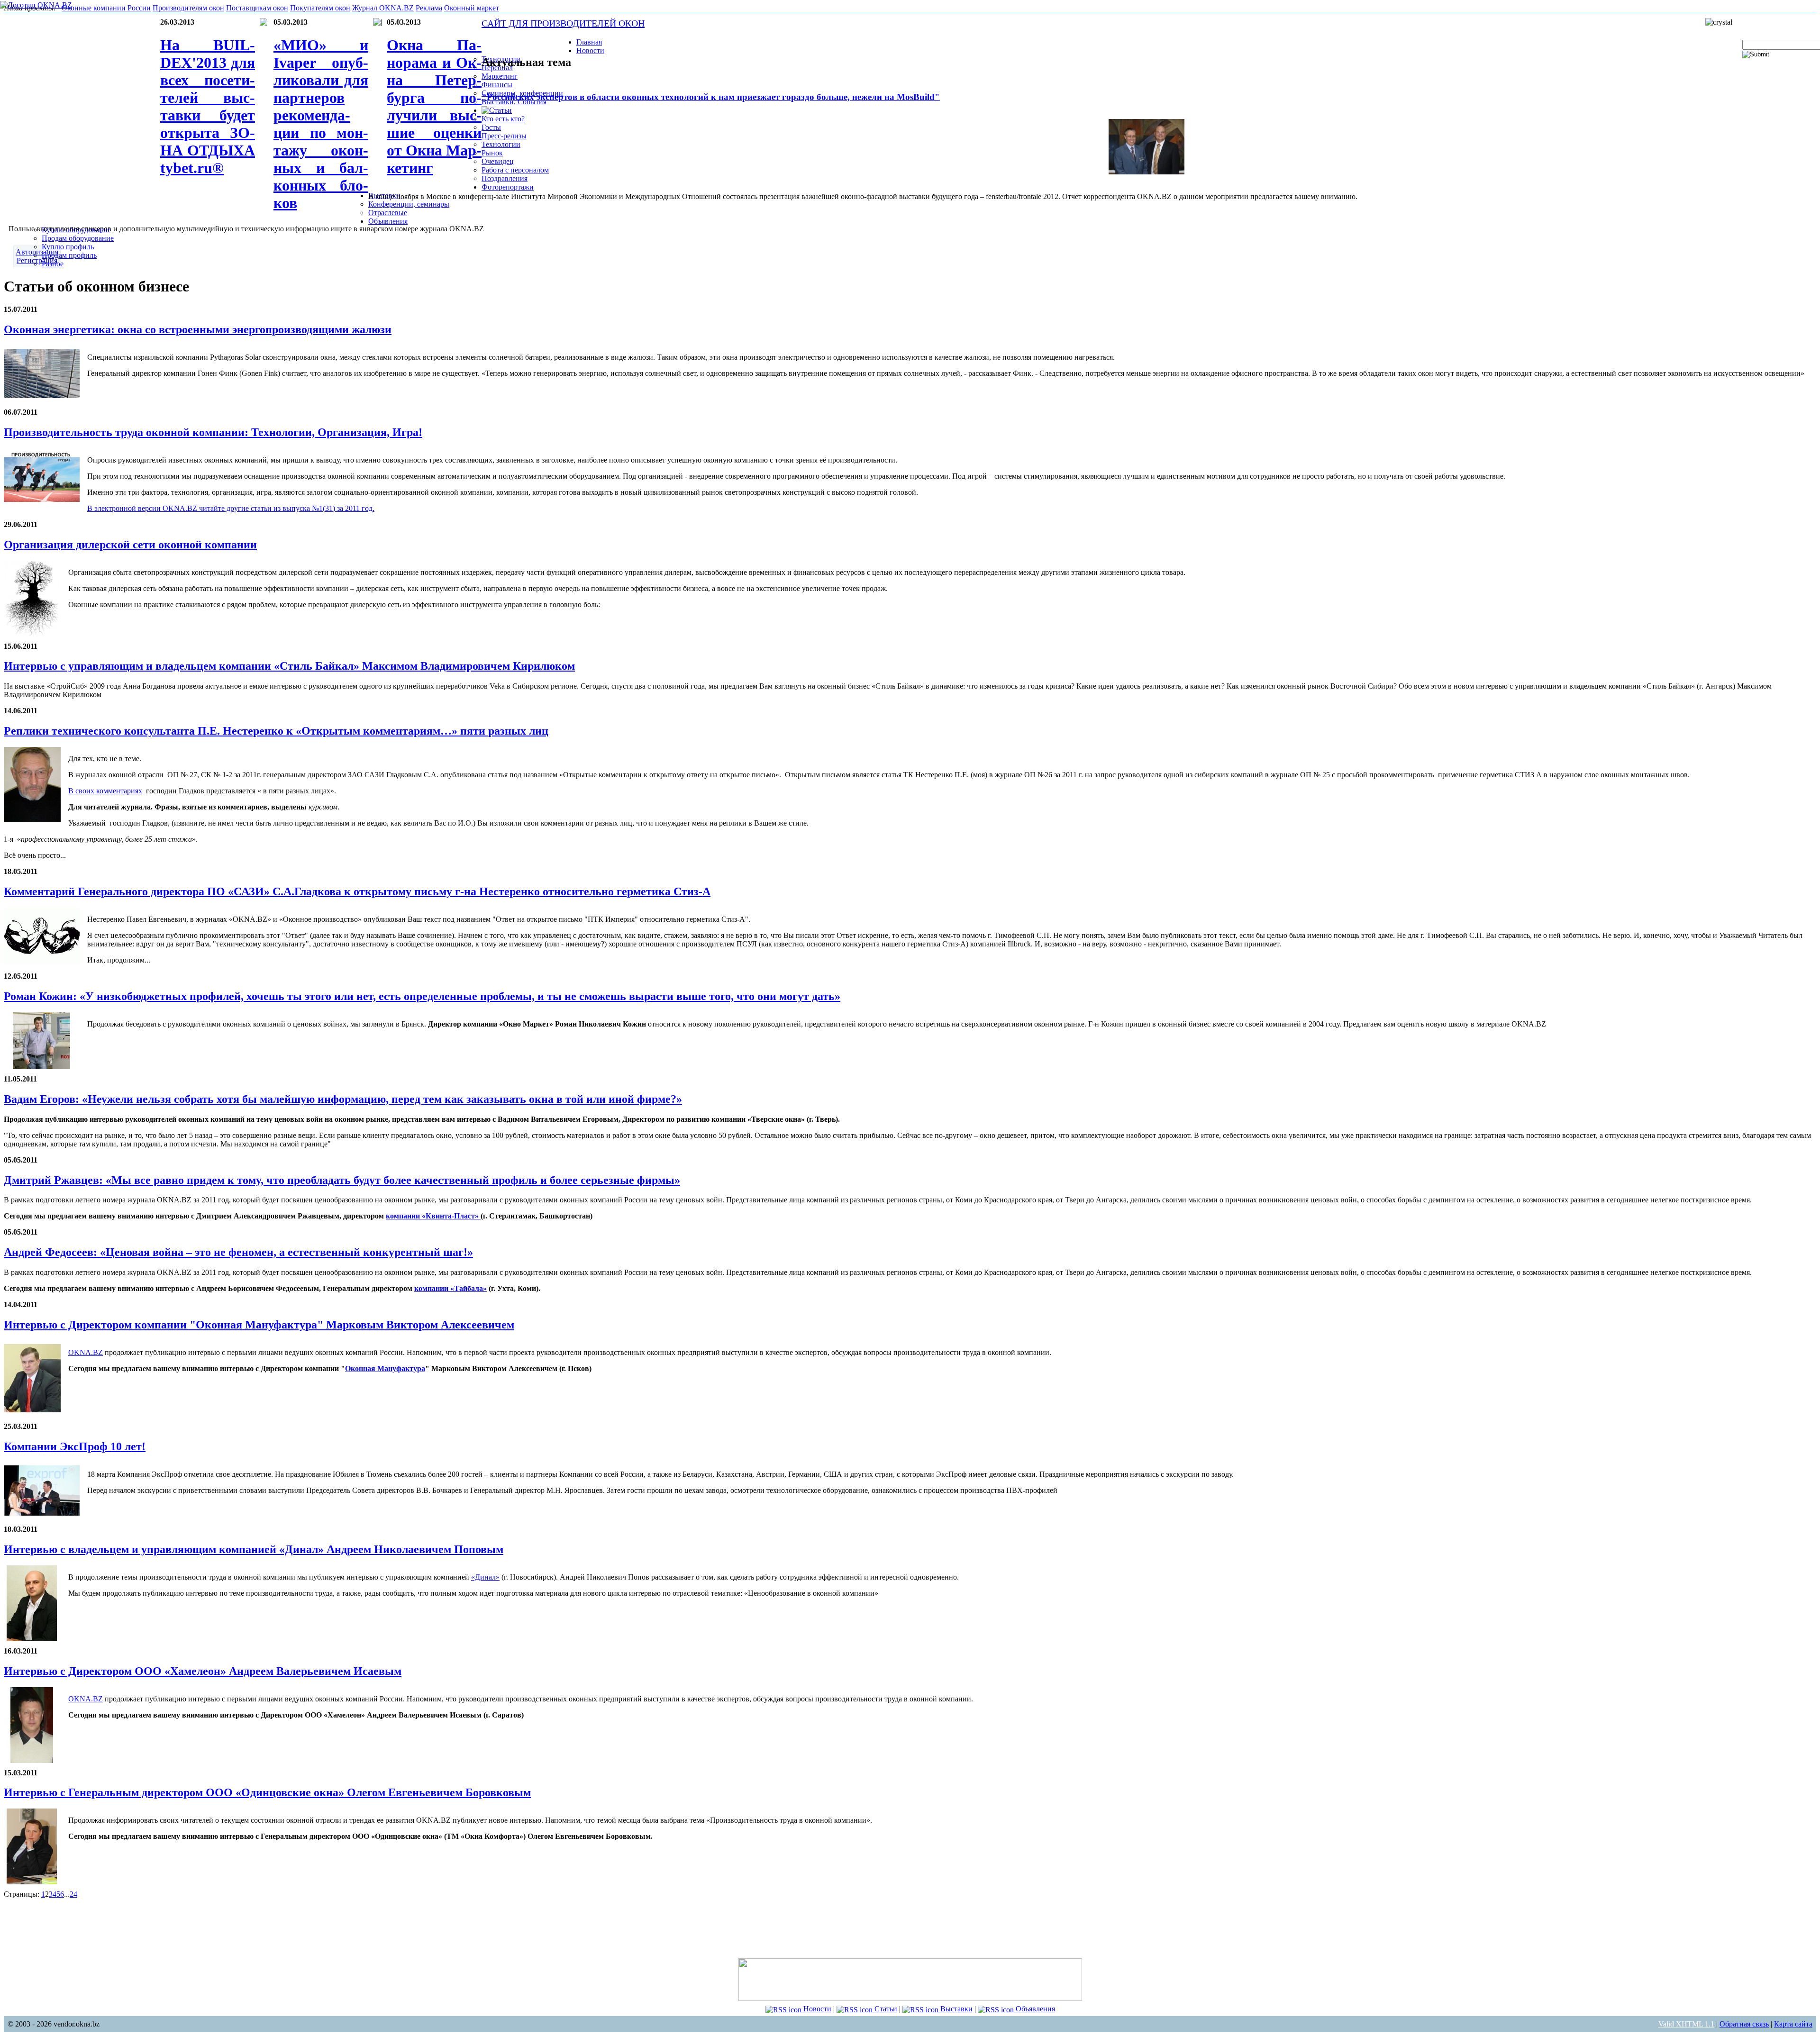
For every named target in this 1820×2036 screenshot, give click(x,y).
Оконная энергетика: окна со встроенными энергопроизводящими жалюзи (198, 329)
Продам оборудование (78, 238)
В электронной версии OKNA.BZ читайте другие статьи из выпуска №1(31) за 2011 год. (231, 508)
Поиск (1753, 35)
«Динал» (485, 1577)
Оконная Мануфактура (385, 1368)
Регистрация (37, 260)
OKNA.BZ (86, 1352)
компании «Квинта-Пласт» (433, 1216)
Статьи (885, 2009)
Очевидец (498, 161)
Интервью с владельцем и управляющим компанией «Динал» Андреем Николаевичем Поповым (254, 1549)
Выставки (955, 2009)
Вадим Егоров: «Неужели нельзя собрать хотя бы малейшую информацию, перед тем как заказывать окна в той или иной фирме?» (343, 1099)
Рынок (492, 153)
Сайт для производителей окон (563, 23)
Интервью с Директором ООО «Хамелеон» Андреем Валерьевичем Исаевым (203, 1671)
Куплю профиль (68, 247)
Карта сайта (1793, 2024)
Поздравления (505, 178)
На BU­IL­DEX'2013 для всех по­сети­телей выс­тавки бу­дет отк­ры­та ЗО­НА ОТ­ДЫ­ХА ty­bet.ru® (208, 106)
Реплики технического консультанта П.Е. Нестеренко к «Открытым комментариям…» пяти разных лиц (276, 731)
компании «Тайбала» (450, 1288)
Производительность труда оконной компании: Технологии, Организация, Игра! (213, 432)
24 (73, 1894)
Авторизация (37, 252)
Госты (491, 127)
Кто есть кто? (503, 119)
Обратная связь (1744, 2024)
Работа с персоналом (515, 170)
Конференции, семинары (409, 204)
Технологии (501, 144)
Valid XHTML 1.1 (1686, 2024)
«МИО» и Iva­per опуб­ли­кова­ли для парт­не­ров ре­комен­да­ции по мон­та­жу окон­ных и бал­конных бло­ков (321, 124)
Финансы (497, 85)
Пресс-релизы (504, 136)
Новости (816, 2009)
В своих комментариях (105, 791)
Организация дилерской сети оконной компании (130, 545)
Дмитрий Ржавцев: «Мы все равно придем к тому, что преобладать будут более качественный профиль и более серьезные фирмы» (342, 1180)
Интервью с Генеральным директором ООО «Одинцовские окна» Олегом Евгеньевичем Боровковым (267, 1792)
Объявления (1034, 2009)
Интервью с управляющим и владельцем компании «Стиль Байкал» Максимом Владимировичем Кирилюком (289, 666)
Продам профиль (69, 255)
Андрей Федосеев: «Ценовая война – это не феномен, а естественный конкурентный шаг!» (238, 1252)
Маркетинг (500, 76)
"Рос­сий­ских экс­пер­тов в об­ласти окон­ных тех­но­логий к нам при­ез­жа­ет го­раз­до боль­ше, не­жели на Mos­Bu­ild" (711, 97)
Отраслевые (388, 213)
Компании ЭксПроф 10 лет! (75, 1446)
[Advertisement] (910, 1927)
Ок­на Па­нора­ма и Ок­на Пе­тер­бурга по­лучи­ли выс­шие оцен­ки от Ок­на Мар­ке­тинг (434, 106)
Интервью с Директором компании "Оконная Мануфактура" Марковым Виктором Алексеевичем (259, 1325)
